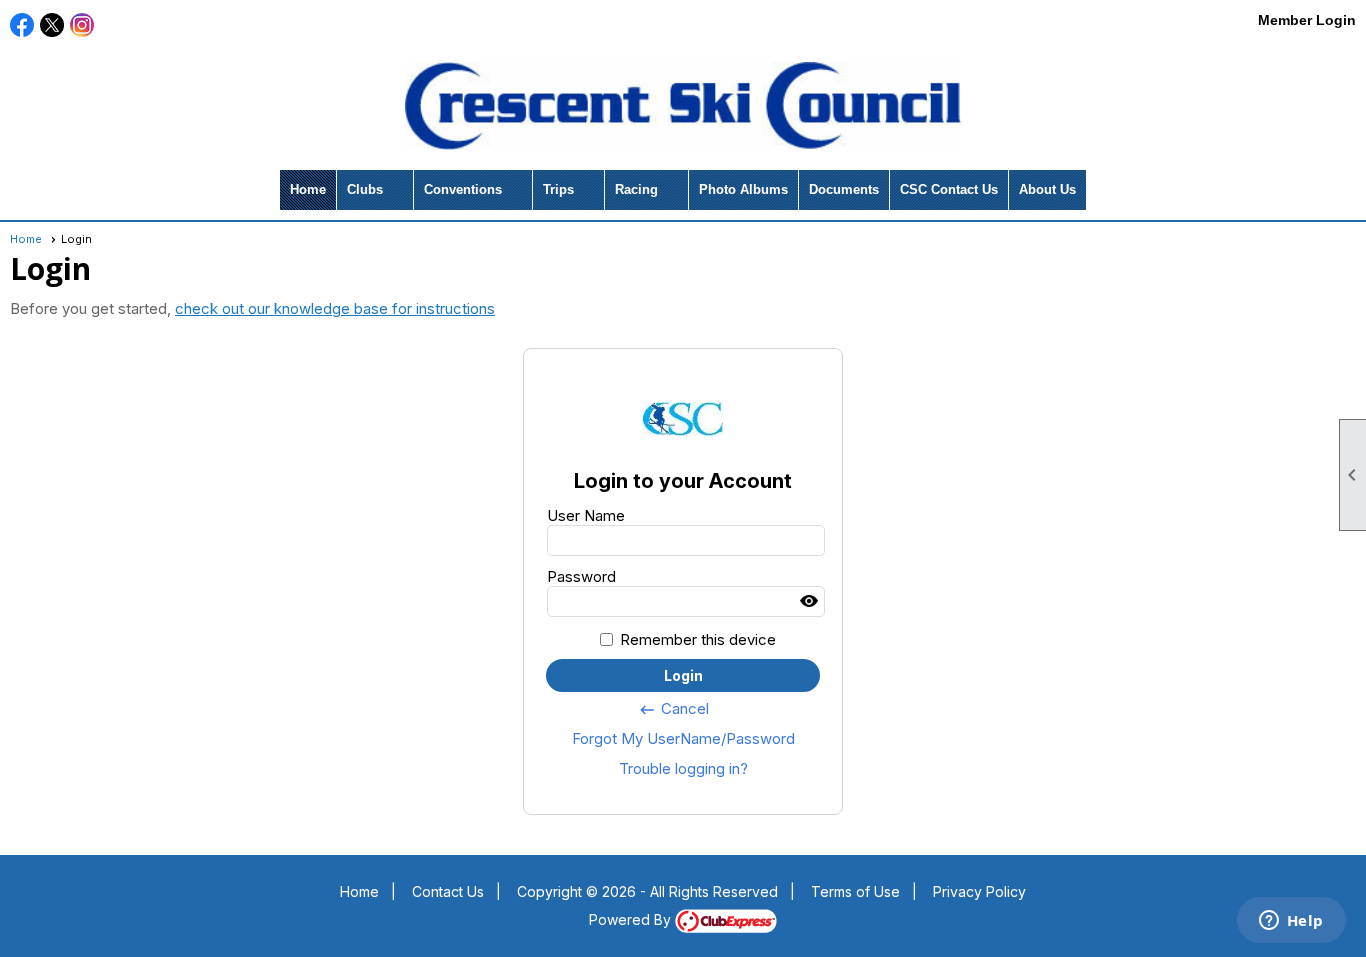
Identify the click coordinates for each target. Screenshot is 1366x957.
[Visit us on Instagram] (82, 25)
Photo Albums (743, 189)
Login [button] (683, 675)
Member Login (1307, 20)
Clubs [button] (365, 189)
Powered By (632, 919)
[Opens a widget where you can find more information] (1291, 922)
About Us (1047, 189)
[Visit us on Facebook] (22, 25)
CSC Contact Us (949, 189)
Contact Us (448, 891)
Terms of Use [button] (855, 891)
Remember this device (698, 639)
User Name (586, 515)
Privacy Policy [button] (979, 891)
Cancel (673, 709)
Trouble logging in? (683, 768)
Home (308, 189)
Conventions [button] (463, 189)
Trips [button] (558, 189)
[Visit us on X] (52, 25)
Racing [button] (636, 189)
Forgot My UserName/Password (683, 738)
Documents (844, 189)
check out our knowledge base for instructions (335, 308)
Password (581, 576)
